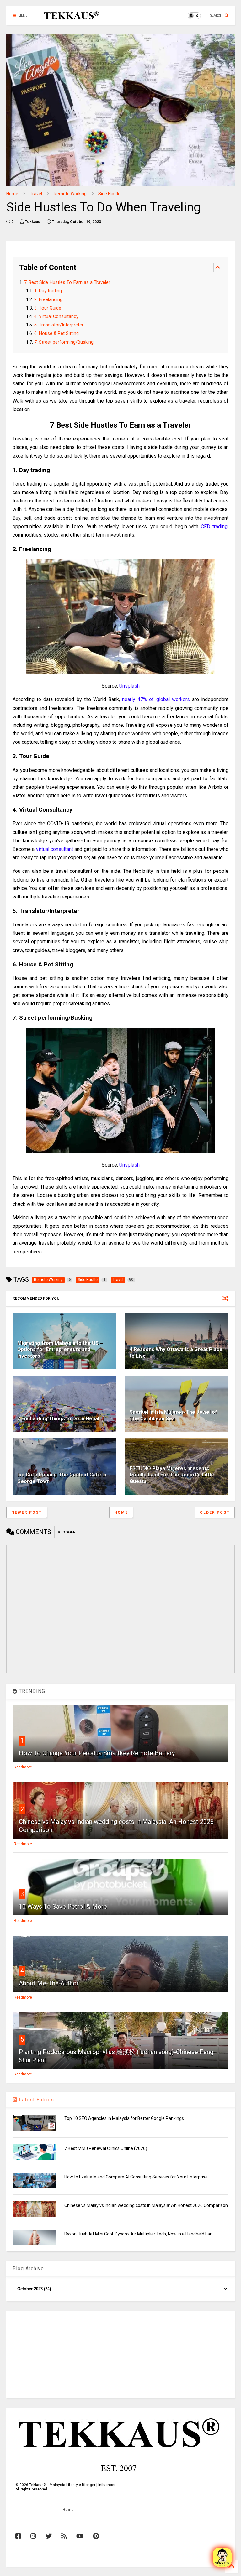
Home (12, 194)
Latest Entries (36, 2100)
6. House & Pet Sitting (56, 333)
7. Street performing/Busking (64, 342)
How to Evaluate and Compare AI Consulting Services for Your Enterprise (136, 2177)
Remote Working (70, 194)
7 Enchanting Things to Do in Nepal (58, 1419)
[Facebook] (18, 2536)
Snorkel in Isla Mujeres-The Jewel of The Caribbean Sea (173, 1415)
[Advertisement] (120, 2355)
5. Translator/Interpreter (59, 325)
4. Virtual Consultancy (56, 317)
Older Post (215, 1512)
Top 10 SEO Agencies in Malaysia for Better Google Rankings (124, 2118)
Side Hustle (109, 194)
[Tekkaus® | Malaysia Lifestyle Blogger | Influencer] (70, 18)
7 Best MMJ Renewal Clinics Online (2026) (106, 2148)
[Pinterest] (96, 2536)
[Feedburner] (64, 2536)
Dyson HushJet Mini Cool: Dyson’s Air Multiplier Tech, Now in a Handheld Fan (138, 2234)
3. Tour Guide (48, 308)
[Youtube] (80, 2536)
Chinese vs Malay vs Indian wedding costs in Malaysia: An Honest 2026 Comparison (146, 2205)
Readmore (23, 1767)
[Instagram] (33, 2536)
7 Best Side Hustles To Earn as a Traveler (67, 282)
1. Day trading (48, 291)
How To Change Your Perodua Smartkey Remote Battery (97, 1753)
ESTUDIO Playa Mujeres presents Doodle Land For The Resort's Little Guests (172, 1475)
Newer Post (27, 1512)
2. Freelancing (48, 300)
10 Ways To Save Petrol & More (63, 1907)
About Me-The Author (49, 1983)
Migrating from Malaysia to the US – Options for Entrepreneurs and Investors (60, 1350)
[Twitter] (49, 2536)
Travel (36, 194)
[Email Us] (222, 2557)
